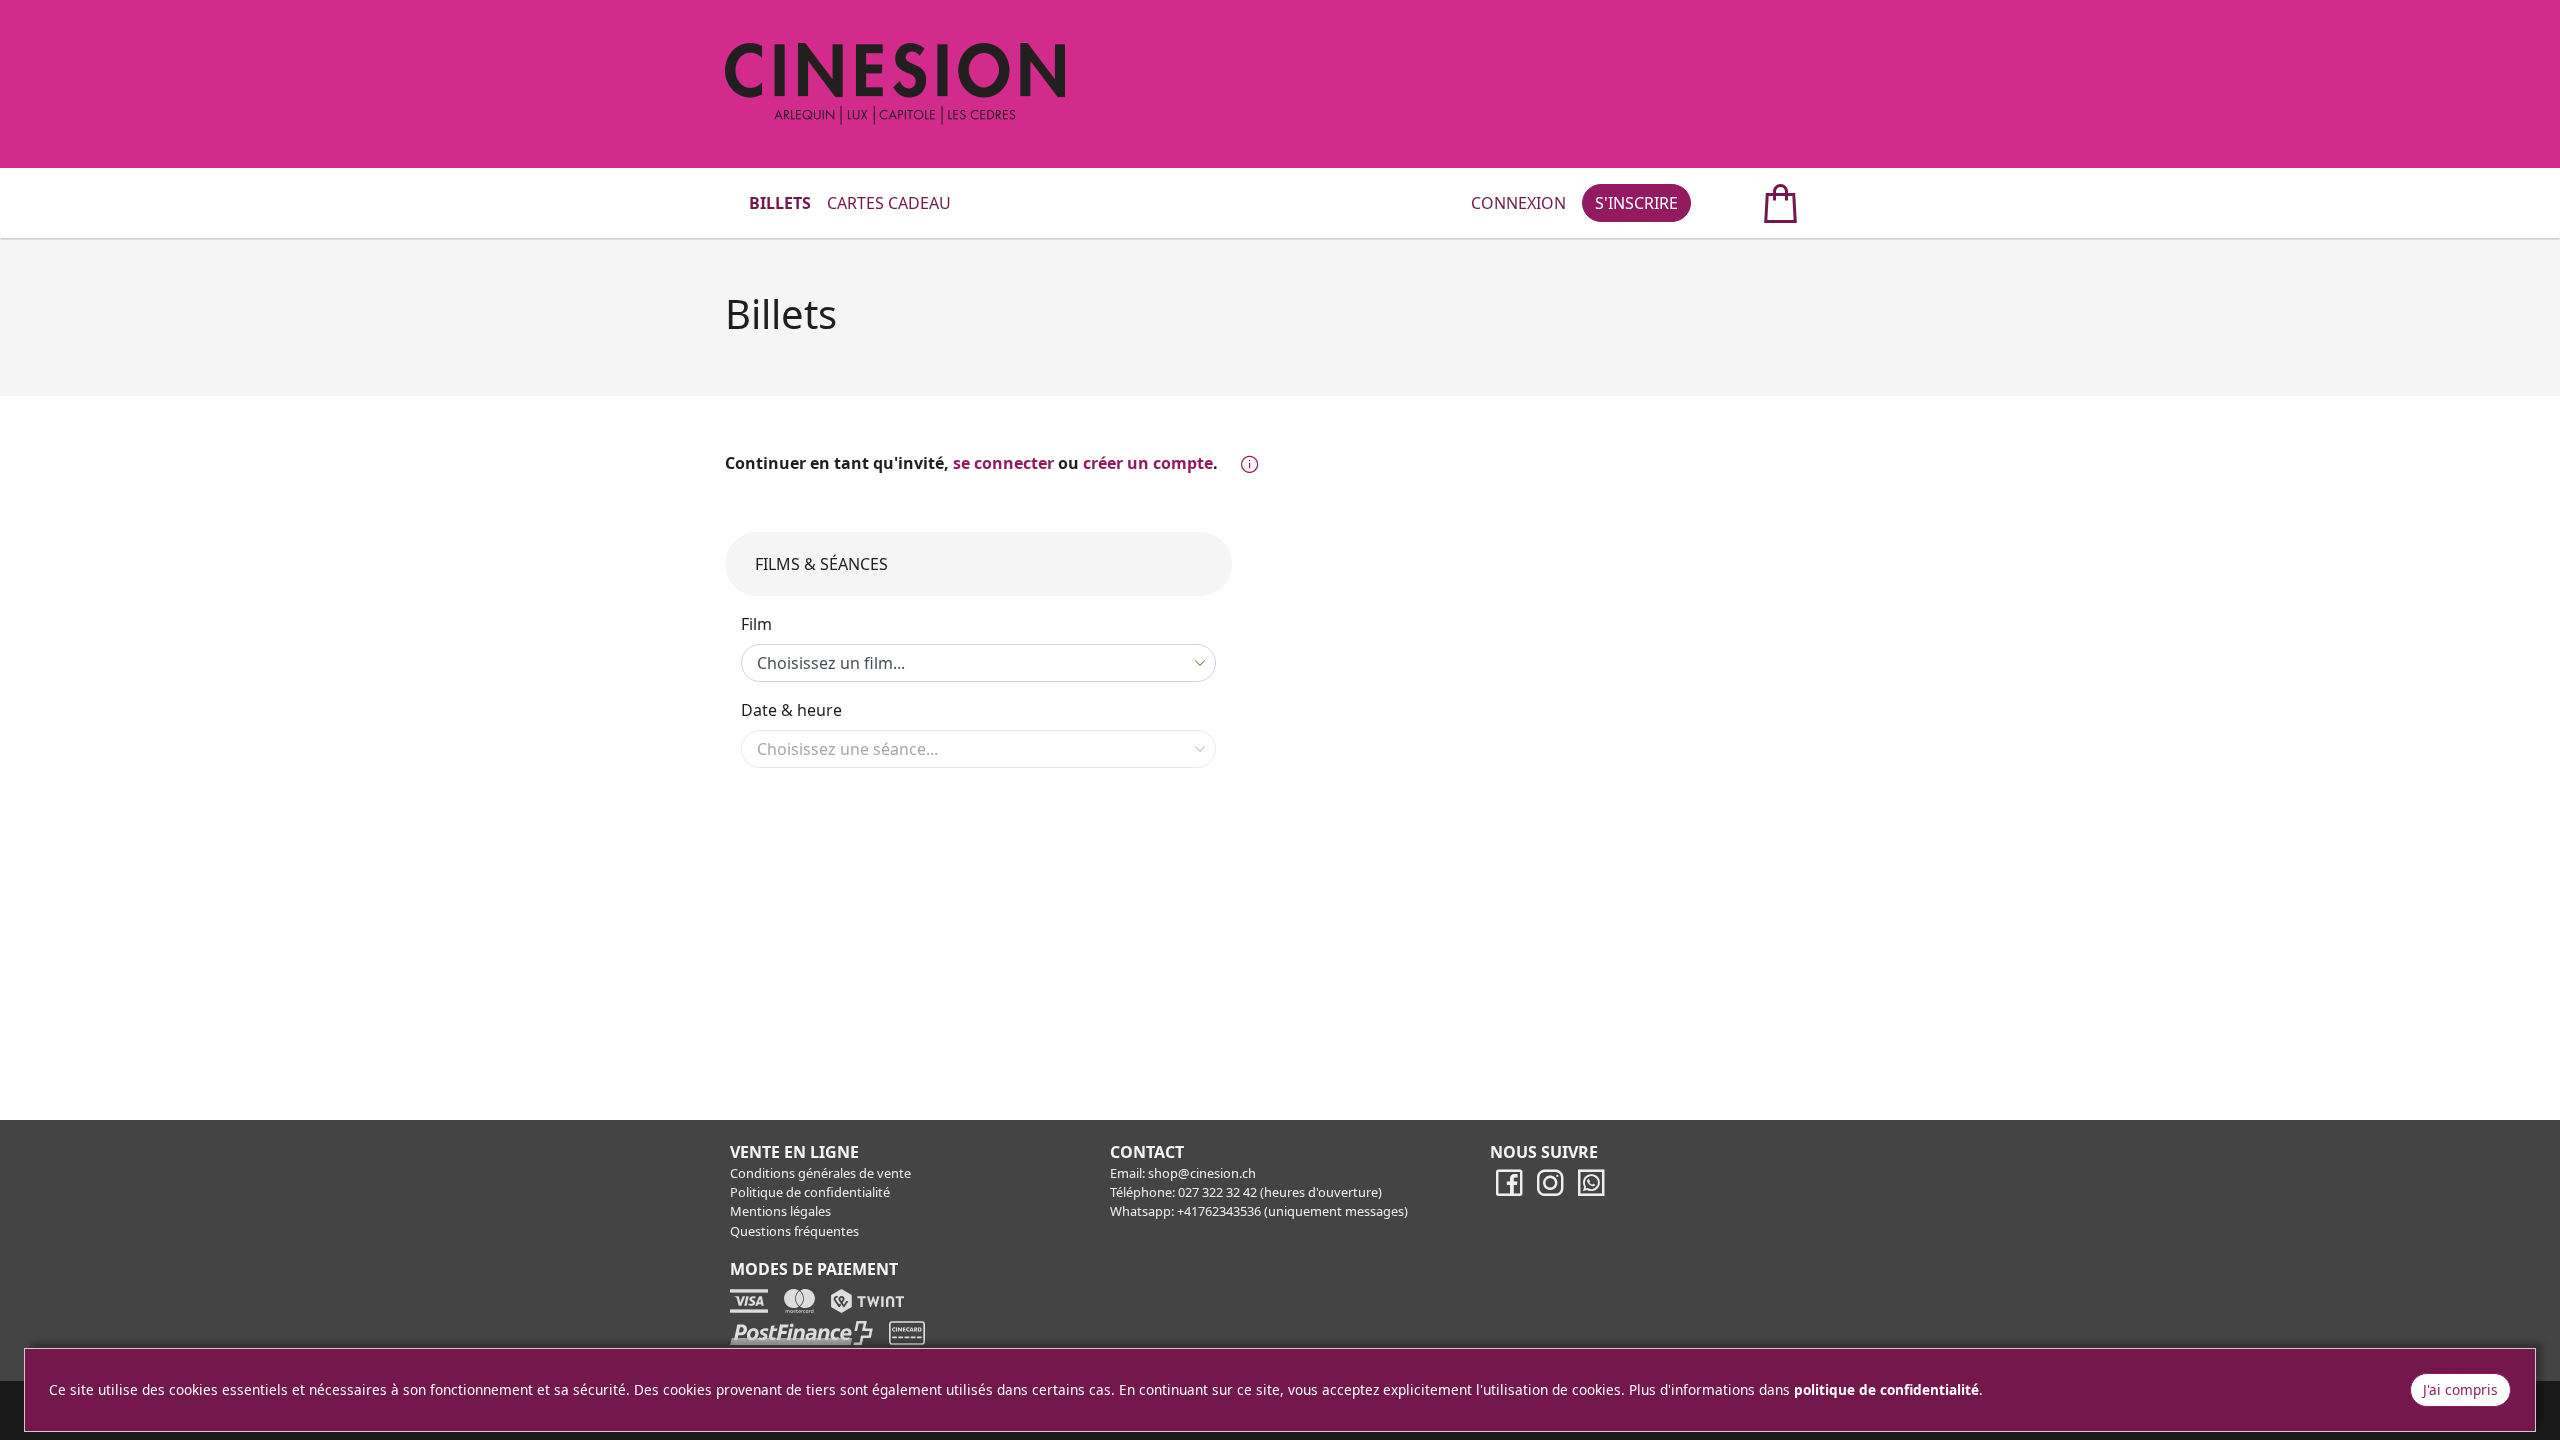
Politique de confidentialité (810, 1192)
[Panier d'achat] (1759, 203)
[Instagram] (1550, 1192)
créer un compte (1148, 463)
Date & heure (791, 710)
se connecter (1003, 463)
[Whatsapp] (1591, 1192)
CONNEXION (1518, 203)
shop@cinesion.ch (1202, 1173)
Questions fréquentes (794, 1231)
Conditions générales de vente (820, 1173)
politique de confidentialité (1886, 1389)
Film (756, 624)
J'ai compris (2460, 1389)
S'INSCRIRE (1636, 203)
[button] (1245, 465)
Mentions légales (780, 1211)
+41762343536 (1219, 1211)
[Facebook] (1509, 1192)
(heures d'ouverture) (1321, 1192)
